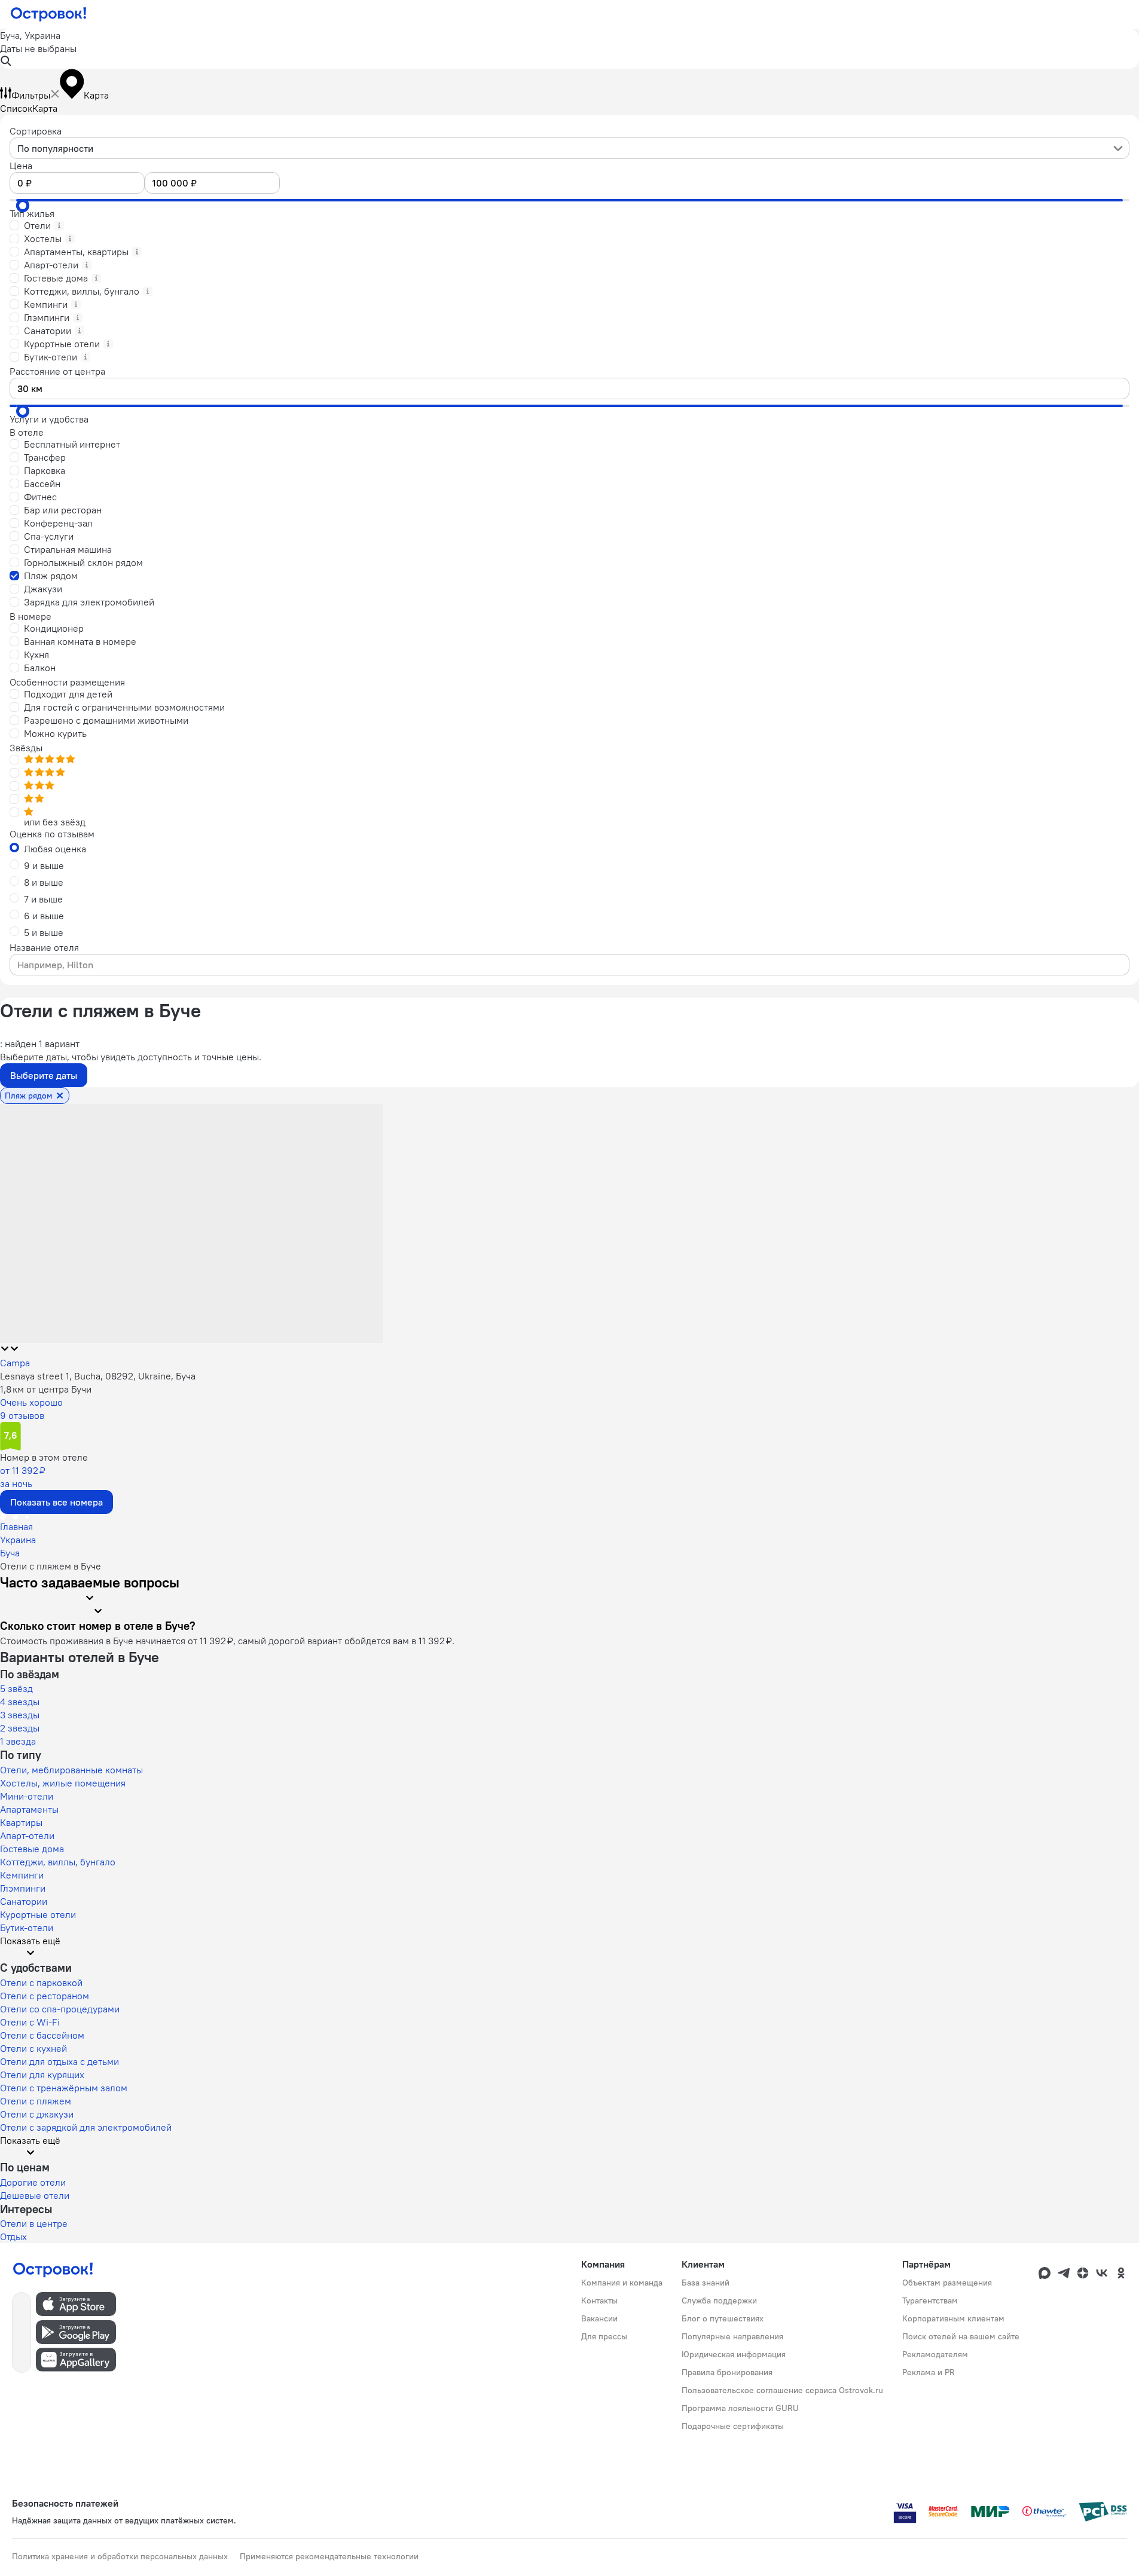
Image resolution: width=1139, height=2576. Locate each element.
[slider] (23, 206)
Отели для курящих (42, 2075)
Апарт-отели (27, 1835)
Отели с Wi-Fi (30, 2022)
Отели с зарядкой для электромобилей (86, 2127)
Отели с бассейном (42, 2035)
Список (16, 108)
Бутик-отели (27, 1928)
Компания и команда (622, 2283)
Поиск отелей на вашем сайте (961, 2336)
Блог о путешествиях (723, 2318)
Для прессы (604, 2336)
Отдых (13, 2237)
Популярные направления (732, 2336)
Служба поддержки (719, 2300)
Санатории (24, 1901)
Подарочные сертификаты (733, 2426)
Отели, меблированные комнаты (71, 1770)
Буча (10, 1553)
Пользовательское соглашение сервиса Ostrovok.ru (782, 2390)
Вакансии (599, 2318)
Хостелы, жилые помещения (63, 1783)
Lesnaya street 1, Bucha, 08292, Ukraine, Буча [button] (98, 1376)
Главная (16, 1526)
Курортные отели (38, 1914)
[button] (569, 49)
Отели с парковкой (41, 1983)
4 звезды (20, 1702)
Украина (18, 1540)
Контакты (599, 2300)
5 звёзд (16, 1688)
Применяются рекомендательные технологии (329, 2556)
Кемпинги (22, 1875)
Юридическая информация (734, 2354)
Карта (45, 108)
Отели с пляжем (36, 2101)
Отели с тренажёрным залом (64, 2088)
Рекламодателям (935, 2354)
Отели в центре (34, 2223)
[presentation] (569, 148)
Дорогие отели (33, 2182)
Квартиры (21, 1822)
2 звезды (20, 1728)
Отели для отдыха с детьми (59, 2061)
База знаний (706, 2283)
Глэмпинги (23, 1888)
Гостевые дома (32, 1849)
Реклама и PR (929, 2372)
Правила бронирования (727, 2372)
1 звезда (18, 1741)
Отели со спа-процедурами (60, 2009)
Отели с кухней (33, 2048)
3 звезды (20, 1715)
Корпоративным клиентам (953, 2318)
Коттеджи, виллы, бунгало (58, 1862)
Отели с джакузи (37, 2114)
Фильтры (31, 95)
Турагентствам (930, 2300)
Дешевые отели (35, 2195)
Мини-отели (27, 1796)
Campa (15, 1363)
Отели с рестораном (45, 1996)
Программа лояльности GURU (740, 2408)
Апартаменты (29, 1809)
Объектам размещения (947, 2283)
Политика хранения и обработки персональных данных (120, 2556)
